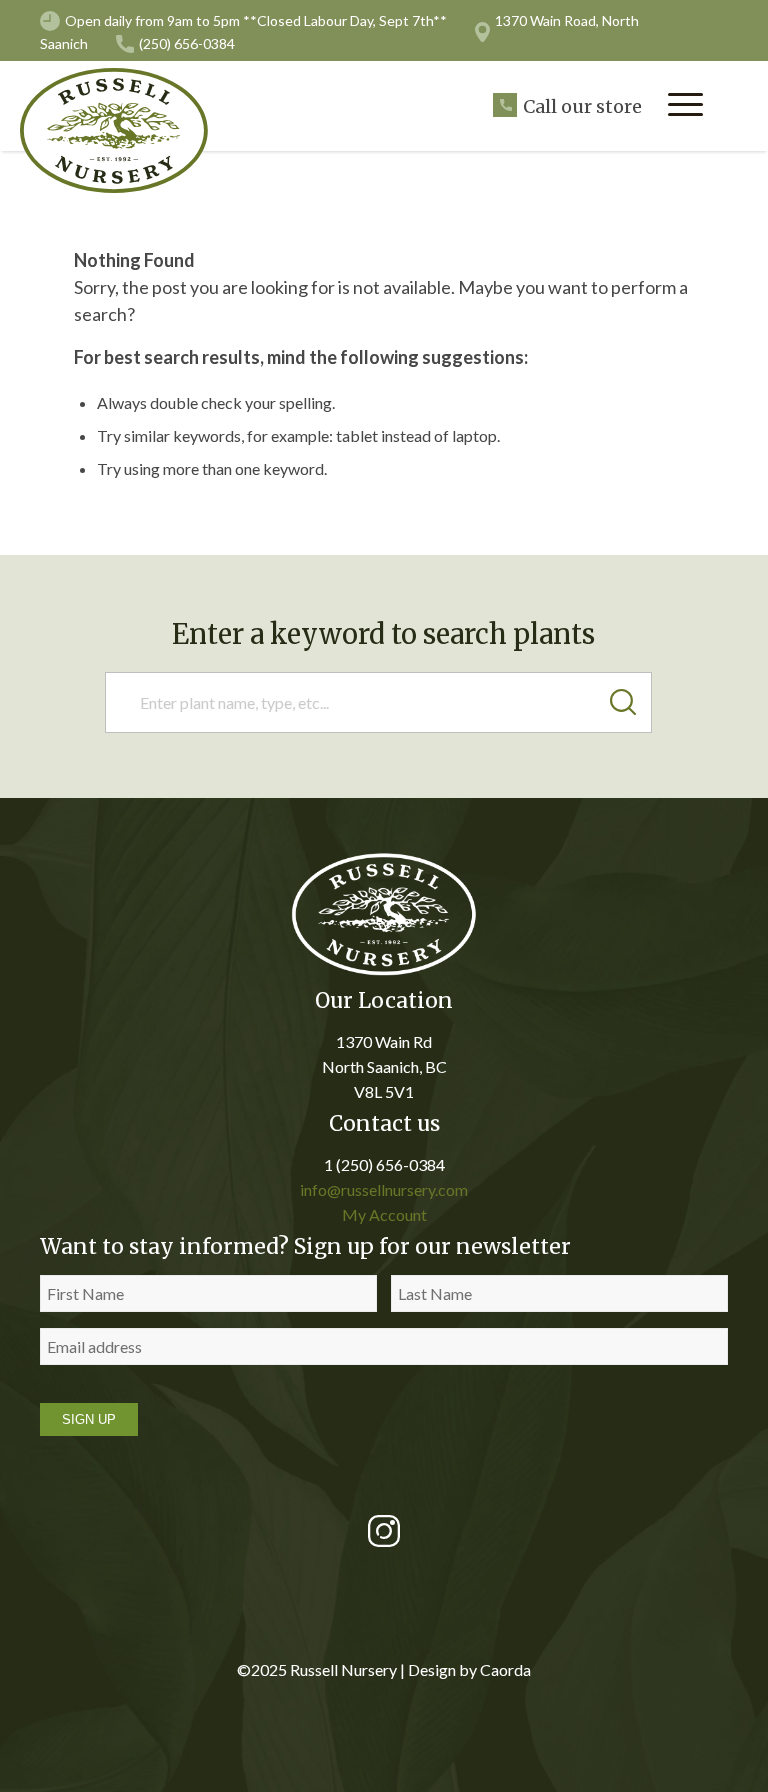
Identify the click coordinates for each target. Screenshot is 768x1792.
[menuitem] (685, 104)
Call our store (582, 106)
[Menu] (685, 104)
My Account (384, 1214)
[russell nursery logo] (125, 130)
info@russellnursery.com (384, 1189)
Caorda (505, 1669)
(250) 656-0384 (187, 43)
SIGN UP (89, 1419)
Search (631, 702)
